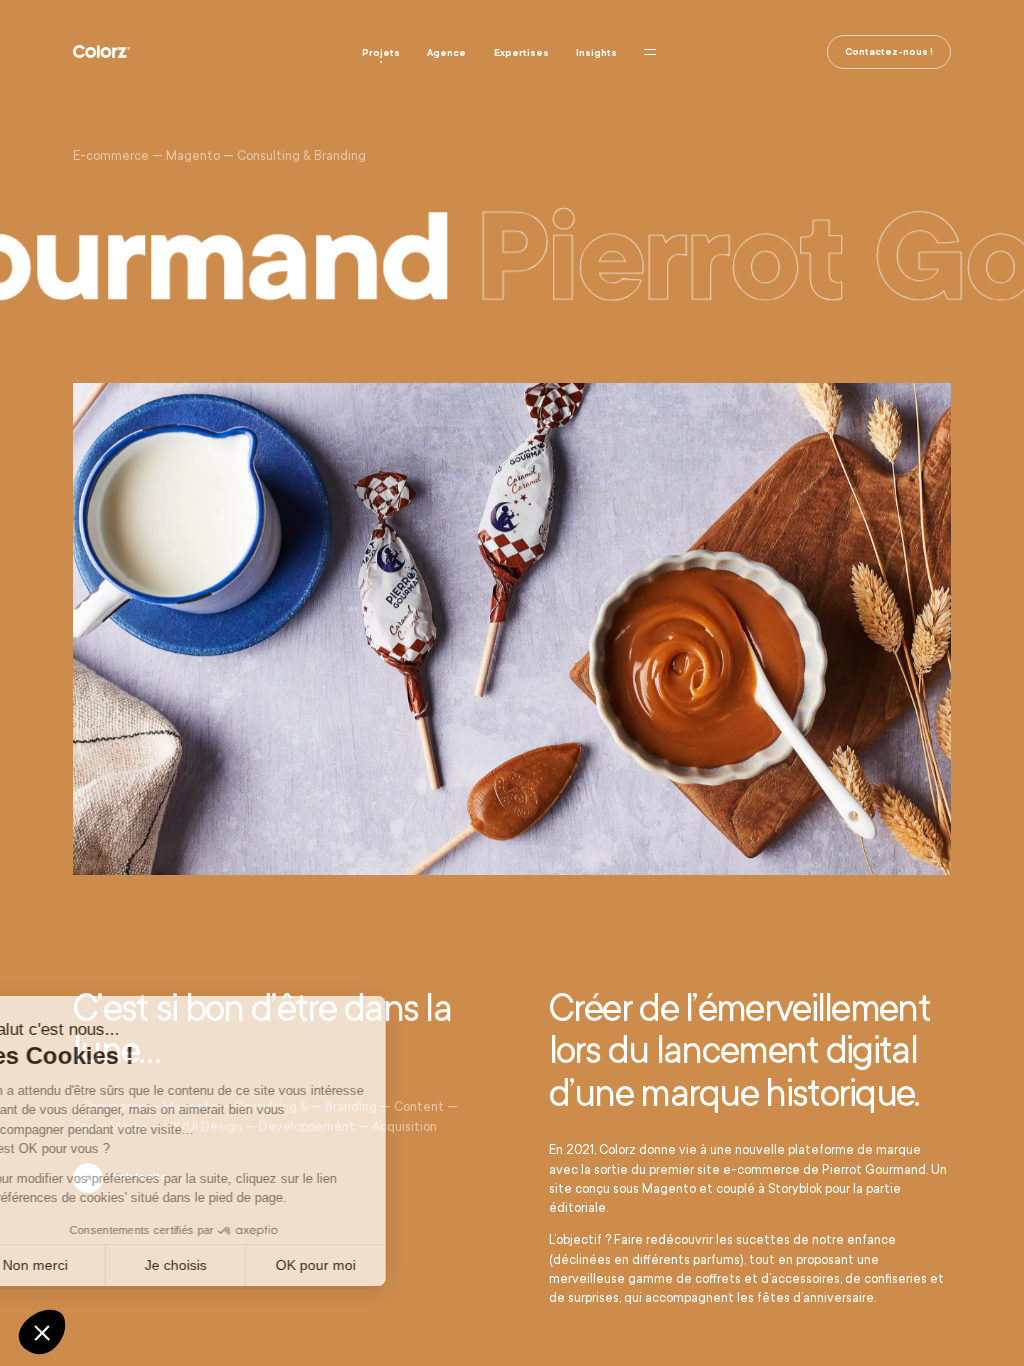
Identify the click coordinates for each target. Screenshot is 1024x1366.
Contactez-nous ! (889, 51)
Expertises (521, 52)
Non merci (89, 1265)
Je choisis (230, 1265)
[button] (42, 1332)
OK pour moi (370, 1265)
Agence (446, 52)
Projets (381, 52)
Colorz (101, 50)
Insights (596, 52)
